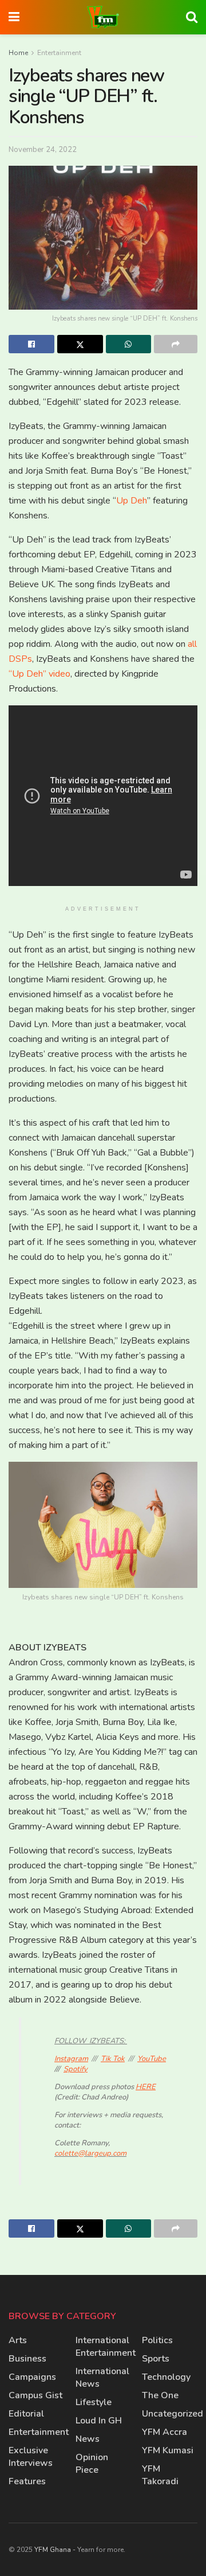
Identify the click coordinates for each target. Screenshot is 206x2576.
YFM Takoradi (160, 2475)
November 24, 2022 (43, 150)
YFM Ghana (53, 2550)
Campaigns (32, 2377)
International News (102, 2378)
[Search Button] (192, 17)
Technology (166, 2377)
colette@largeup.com (90, 2153)
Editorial (26, 2414)
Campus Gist (35, 2395)
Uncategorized (173, 2414)
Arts (18, 2340)
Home (18, 53)
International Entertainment (106, 2347)
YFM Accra (165, 2432)
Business (27, 2359)
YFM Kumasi (168, 2450)
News (88, 2439)
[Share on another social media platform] (176, 344)
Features (27, 2481)
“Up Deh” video (39, 674)
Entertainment (59, 53)
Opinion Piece (92, 2464)
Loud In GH (99, 2421)
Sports (156, 2359)
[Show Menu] (14, 17)
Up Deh (132, 501)
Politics (157, 2340)
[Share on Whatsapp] (129, 344)
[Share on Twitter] (80, 344)
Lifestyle (94, 2402)
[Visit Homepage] (103, 17)
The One (160, 2395)
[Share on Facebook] (31, 344)
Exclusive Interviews (31, 2457)
